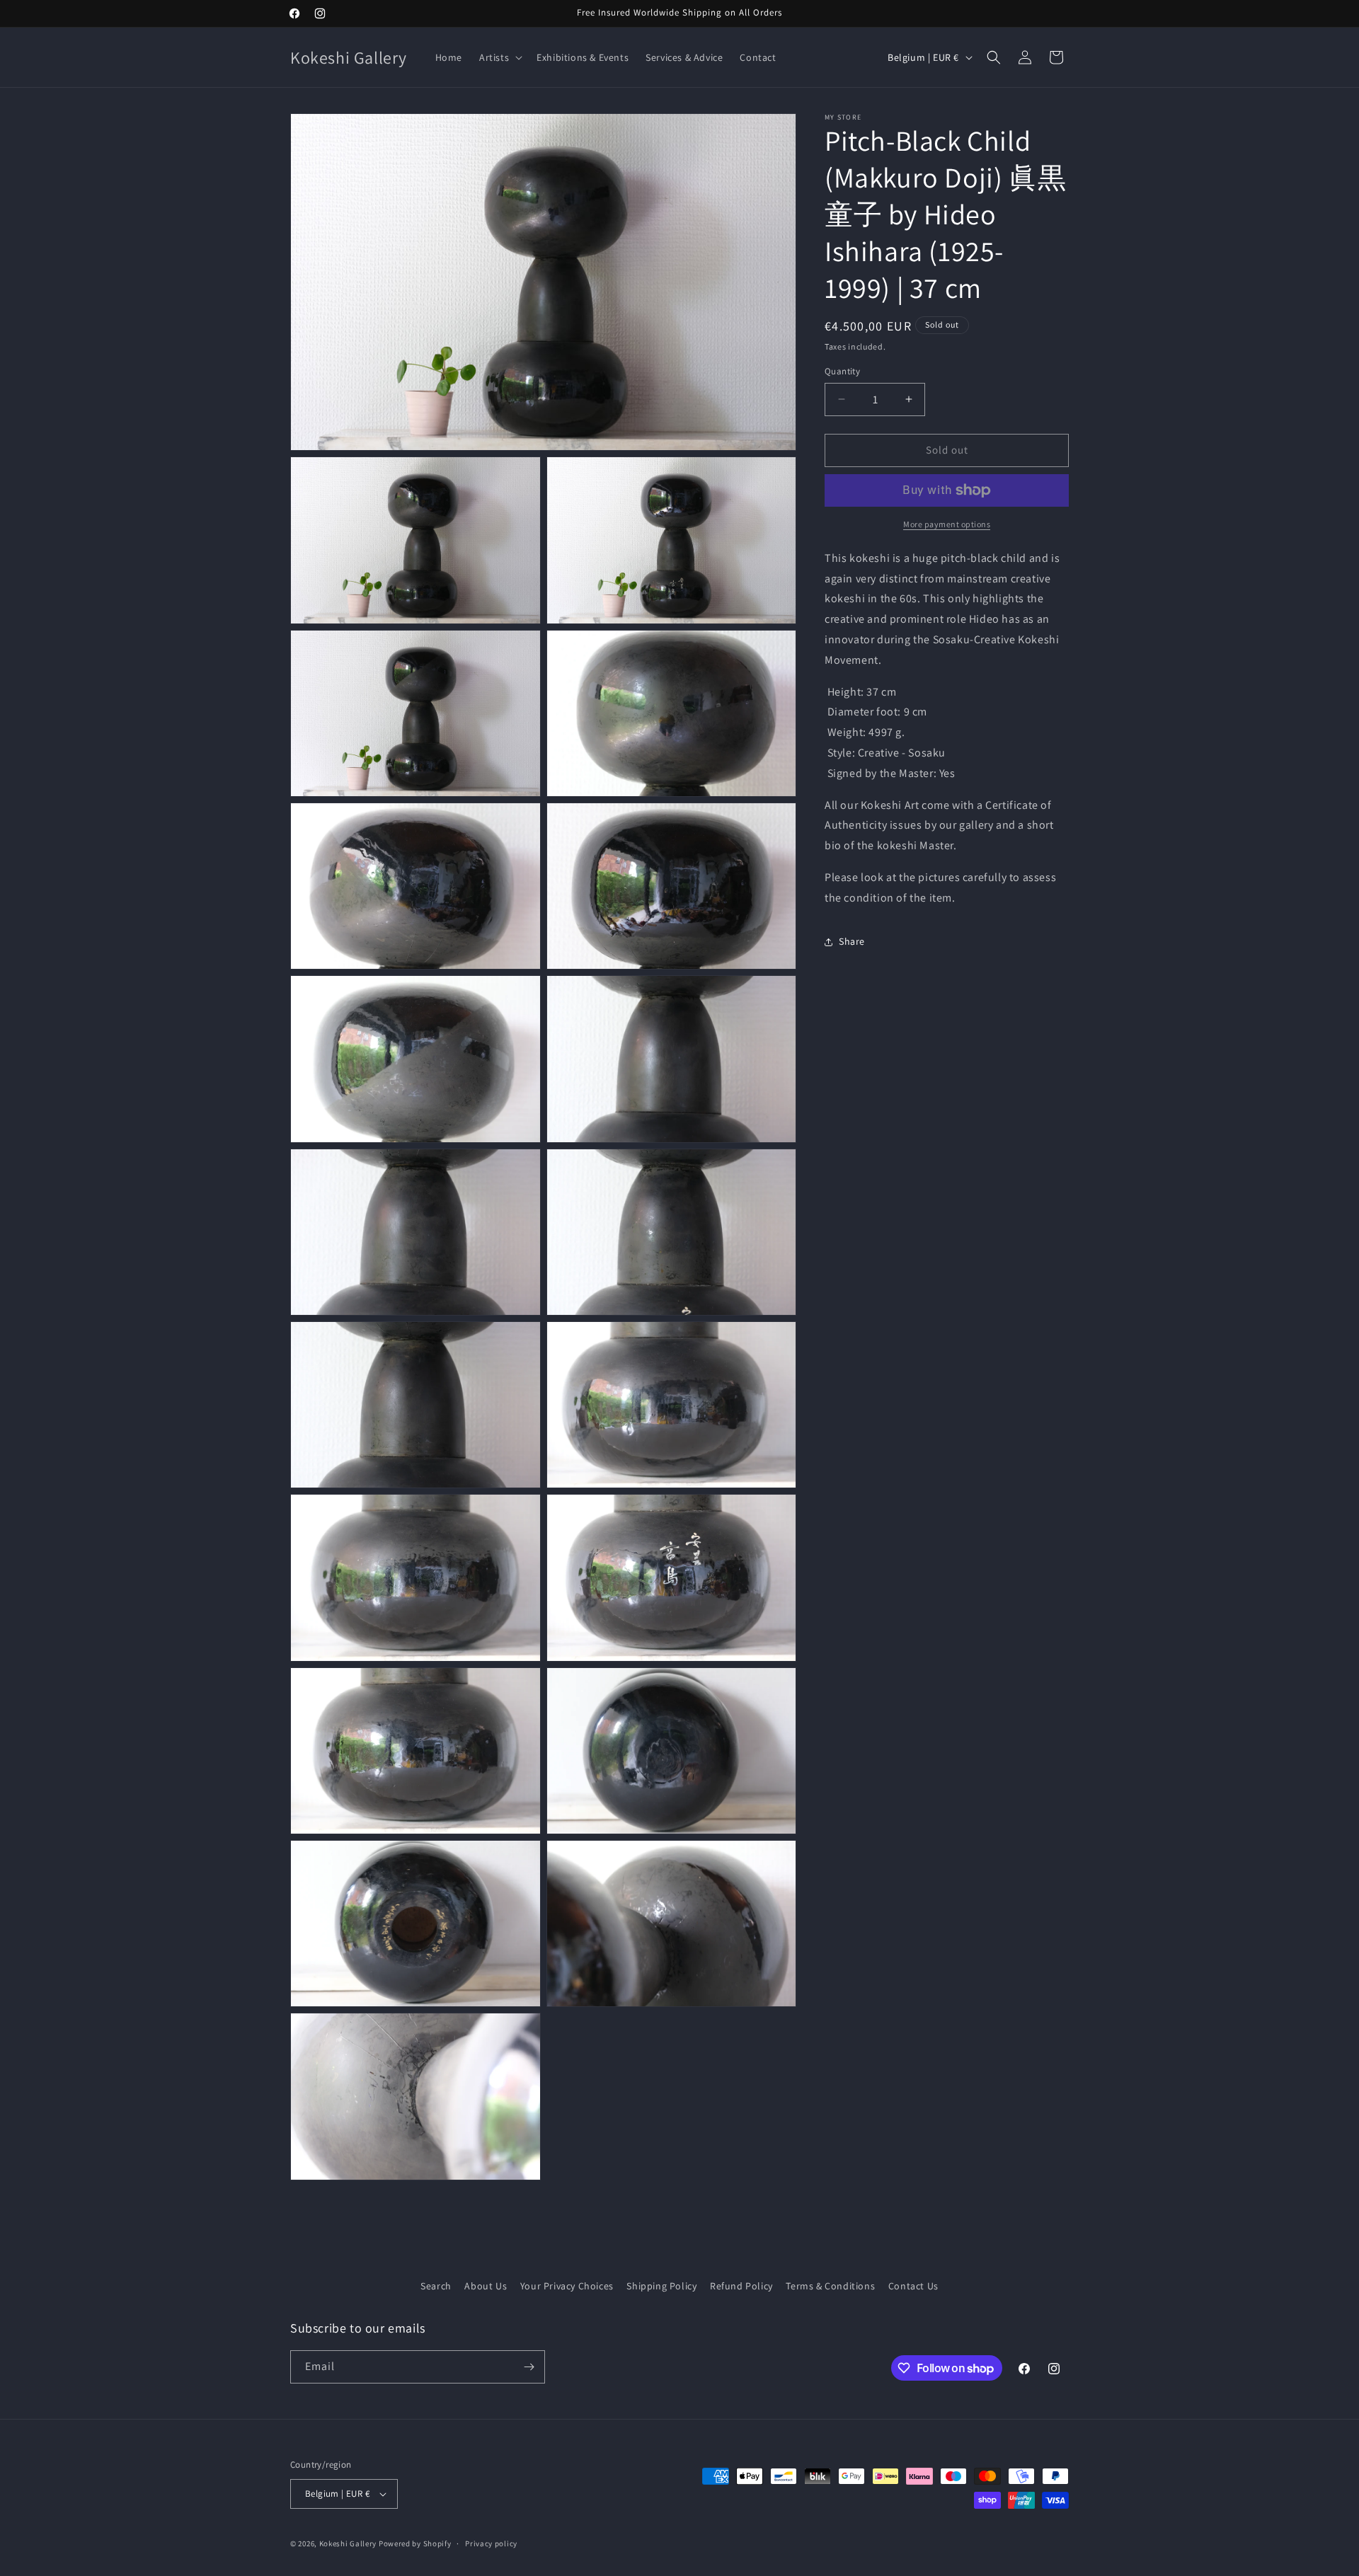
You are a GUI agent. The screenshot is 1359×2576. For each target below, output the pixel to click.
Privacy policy (491, 2543)
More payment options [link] (947, 524)
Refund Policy (741, 2286)
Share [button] (852, 941)
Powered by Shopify (415, 2543)
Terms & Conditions (830, 2286)
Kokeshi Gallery (348, 2543)
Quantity (842, 371)
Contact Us (913, 2286)
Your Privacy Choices (567, 2286)
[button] (499, 57)
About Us (486, 2286)
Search (436, 2286)
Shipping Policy (661, 2286)
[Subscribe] (529, 2367)
